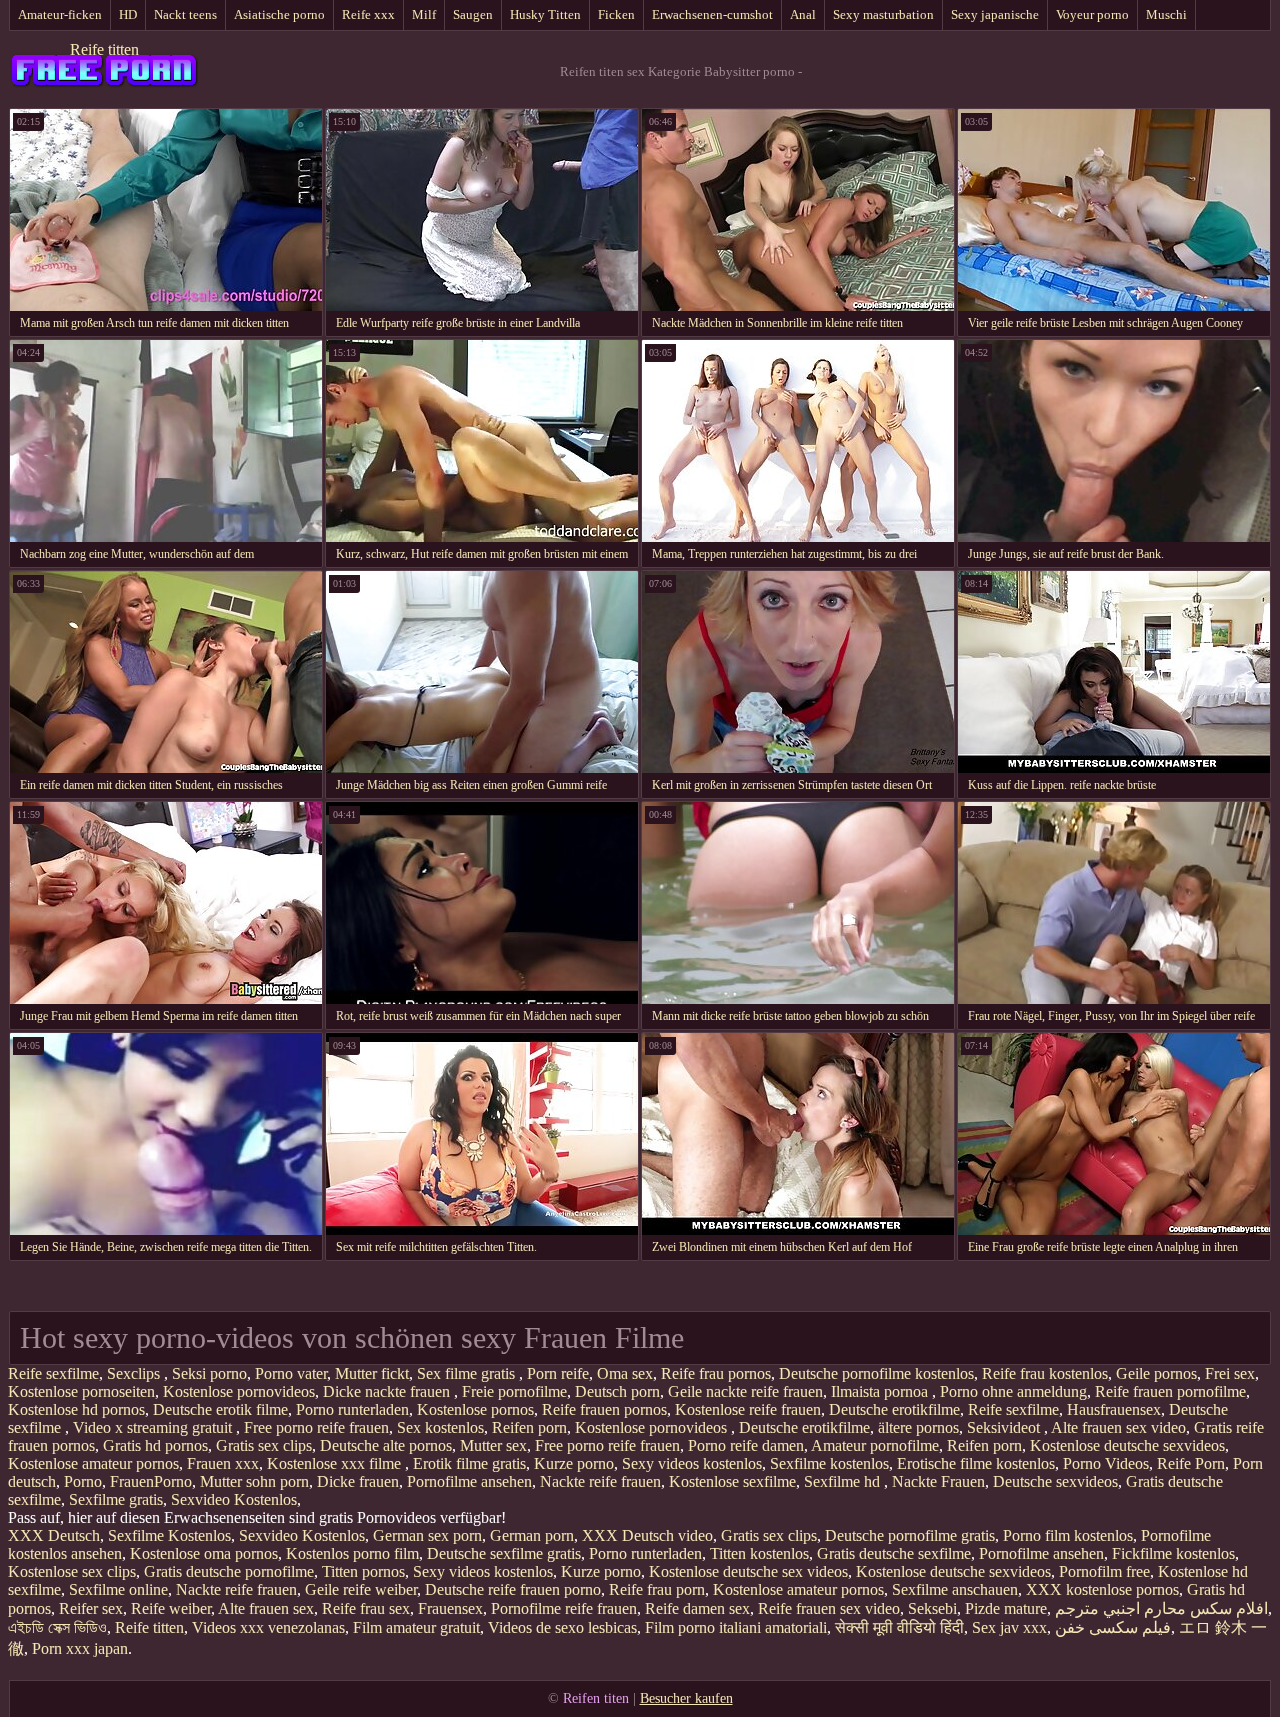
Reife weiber (171, 1608)
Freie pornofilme (514, 1391)
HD (128, 14)
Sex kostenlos (440, 1427)
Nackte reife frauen (600, 1481)
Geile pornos (1156, 1373)
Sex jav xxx (1009, 1627)
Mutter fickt (372, 1373)
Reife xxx (368, 14)
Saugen (473, 14)
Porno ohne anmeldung (1013, 1391)
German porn (532, 1535)
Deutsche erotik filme (220, 1409)
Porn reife (558, 1373)
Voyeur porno (1092, 14)
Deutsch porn (617, 1391)
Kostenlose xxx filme (336, 1463)
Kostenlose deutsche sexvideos (1127, 1445)
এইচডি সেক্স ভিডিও (57, 1627)
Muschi (1166, 14)
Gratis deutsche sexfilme (894, 1553)
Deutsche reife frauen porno (513, 1589)
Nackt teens (185, 14)
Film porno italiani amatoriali (736, 1627)
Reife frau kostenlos (1045, 1373)
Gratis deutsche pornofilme (229, 1571)
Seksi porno (209, 1373)
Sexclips (135, 1373)
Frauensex (450, 1608)
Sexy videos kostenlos (692, 1463)
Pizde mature (1006, 1608)
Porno (83, 1481)
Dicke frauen (358, 1481)
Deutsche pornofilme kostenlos (876, 1373)
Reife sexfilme (53, 1373)
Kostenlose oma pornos (204, 1553)
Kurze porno (574, 1463)
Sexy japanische (995, 14)
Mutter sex (493, 1445)
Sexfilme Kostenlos (169, 1535)
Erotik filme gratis (469, 1463)
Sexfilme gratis (116, 1499)
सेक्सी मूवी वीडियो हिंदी (899, 1627)
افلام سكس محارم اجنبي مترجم (1161, 1608)
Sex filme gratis (468, 1373)
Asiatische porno (279, 14)
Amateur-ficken (60, 14)
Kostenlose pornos (475, 1409)
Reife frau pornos (716, 1373)
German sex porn (427, 1535)
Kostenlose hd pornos (76, 1409)
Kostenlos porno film (352, 1553)
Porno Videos (1106, 1463)
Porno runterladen (352, 1409)
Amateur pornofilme (875, 1445)
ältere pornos (918, 1427)
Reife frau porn (657, 1589)
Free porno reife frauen (316, 1427)
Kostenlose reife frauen (748, 1409)
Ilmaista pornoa (881, 1391)
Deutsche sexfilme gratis (504, 1553)
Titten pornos (363, 1571)
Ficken (616, 14)
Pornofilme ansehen (469, 1481)
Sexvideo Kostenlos (234, 1499)
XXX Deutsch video (647, 1535)
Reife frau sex (366, 1608)
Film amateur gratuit (416, 1627)
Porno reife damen (746, 1445)
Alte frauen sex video (1118, 1427)
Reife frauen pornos (604, 1409)
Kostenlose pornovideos (239, 1391)
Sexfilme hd (844, 1481)
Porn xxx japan (80, 1648)
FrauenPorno (151, 1481)
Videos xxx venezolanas (268, 1627)
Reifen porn (529, 1427)
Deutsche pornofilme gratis (910, 1535)
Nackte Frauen (938, 1481)
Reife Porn (1191, 1463)
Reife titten (104, 49)
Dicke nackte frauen (388, 1391)
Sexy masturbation (883, 14)
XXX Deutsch (54, 1535)
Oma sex (625, 1373)
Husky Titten (545, 14)
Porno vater (291, 1373)
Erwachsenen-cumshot (712, 14)
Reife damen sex (697, 1608)
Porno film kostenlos (1068, 1535)
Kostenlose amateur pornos (93, 1463)
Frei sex (1230, 1373)
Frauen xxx (223, 1463)
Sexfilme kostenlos (829, 1463)
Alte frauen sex (266, 1608)
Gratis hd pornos (155, 1445)
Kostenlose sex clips (72, 1571)
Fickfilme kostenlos (1173, 1553)
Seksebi (932, 1608)
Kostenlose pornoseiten (81, 1391)
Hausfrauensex (1114, 1409)
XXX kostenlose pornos (1102, 1589)
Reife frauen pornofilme (1170, 1391)
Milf (424, 14)
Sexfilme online (118, 1589)
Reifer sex (91, 1608)
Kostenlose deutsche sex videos (748, 1571)
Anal (803, 14)
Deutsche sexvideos (1055, 1481)
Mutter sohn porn (254, 1481)
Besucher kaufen (686, 1698)
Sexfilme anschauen (955, 1589)
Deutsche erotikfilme (894, 1409)
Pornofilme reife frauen (564, 1608)
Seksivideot (1005, 1427)
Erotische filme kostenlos (976, 1463)
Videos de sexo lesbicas (562, 1627)
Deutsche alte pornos (386, 1445)
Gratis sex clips (264, 1445)
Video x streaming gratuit (154, 1427)
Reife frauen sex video (829, 1608)
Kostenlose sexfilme (732, 1481)
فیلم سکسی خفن (1113, 1627)
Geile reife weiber (361, 1589)
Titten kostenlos (759, 1553)
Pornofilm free (1104, 1571)
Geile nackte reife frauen (745, 1391)
